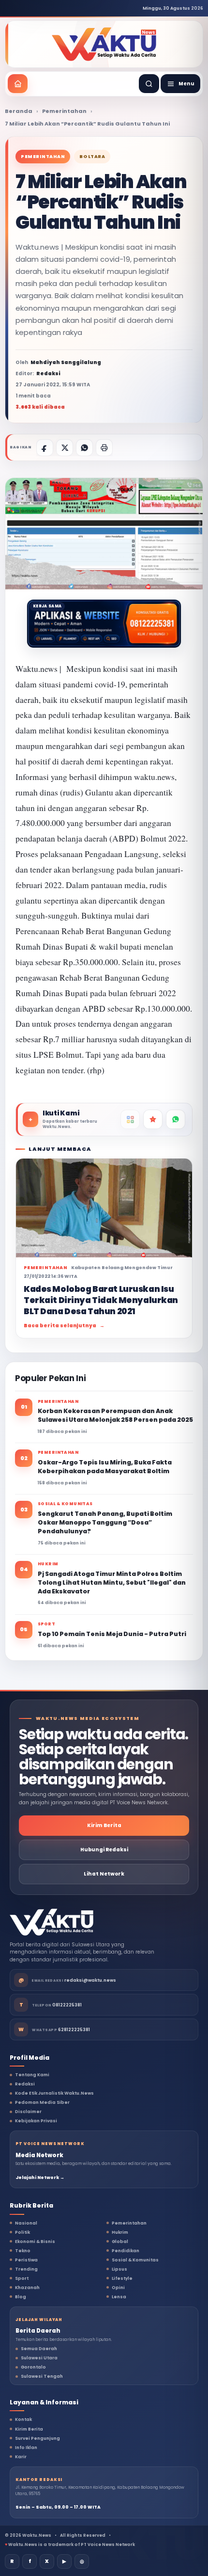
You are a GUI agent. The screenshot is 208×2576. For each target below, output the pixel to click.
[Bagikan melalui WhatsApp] (84, 448)
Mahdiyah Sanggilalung (66, 362)
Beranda (19, 111)
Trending (26, 2269)
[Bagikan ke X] (65, 448)
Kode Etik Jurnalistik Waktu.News (54, 2093)
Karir (21, 2457)
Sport (22, 2278)
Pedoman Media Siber (42, 2102)
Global (120, 2242)
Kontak (23, 2419)
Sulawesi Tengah (42, 2376)
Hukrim (120, 2232)
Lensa (119, 2297)
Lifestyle (122, 2278)
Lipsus (119, 2269)
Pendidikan (126, 2251)
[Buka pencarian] (149, 84)
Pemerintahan (64, 111)
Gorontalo (33, 2367)
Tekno (23, 2251)
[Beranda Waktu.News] (104, 44)
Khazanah (27, 2288)
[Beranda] (18, 84)
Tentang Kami (32, 2075)
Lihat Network (104, 1874)
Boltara (92, 157)
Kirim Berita (104, 1825)
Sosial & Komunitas (135, 2260)
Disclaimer (28, 2112)
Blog (21, 2297)
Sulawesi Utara (39, 2358)
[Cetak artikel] (104, 448)
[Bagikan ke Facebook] (45, 448)
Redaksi (25, 2084)
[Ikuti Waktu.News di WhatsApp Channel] (176, 1119)
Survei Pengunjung (37, 2438)
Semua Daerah (39, 2349)
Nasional (26, 2223)
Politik (22, 2232)
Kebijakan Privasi (36, 2121)
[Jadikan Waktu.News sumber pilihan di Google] (153, 1119)
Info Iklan (26, 2448)
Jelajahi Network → (40, 2178)
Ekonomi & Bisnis (35, 2242)
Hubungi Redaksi (104, 1850)
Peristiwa (26, 2260)
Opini (118, 2288)
